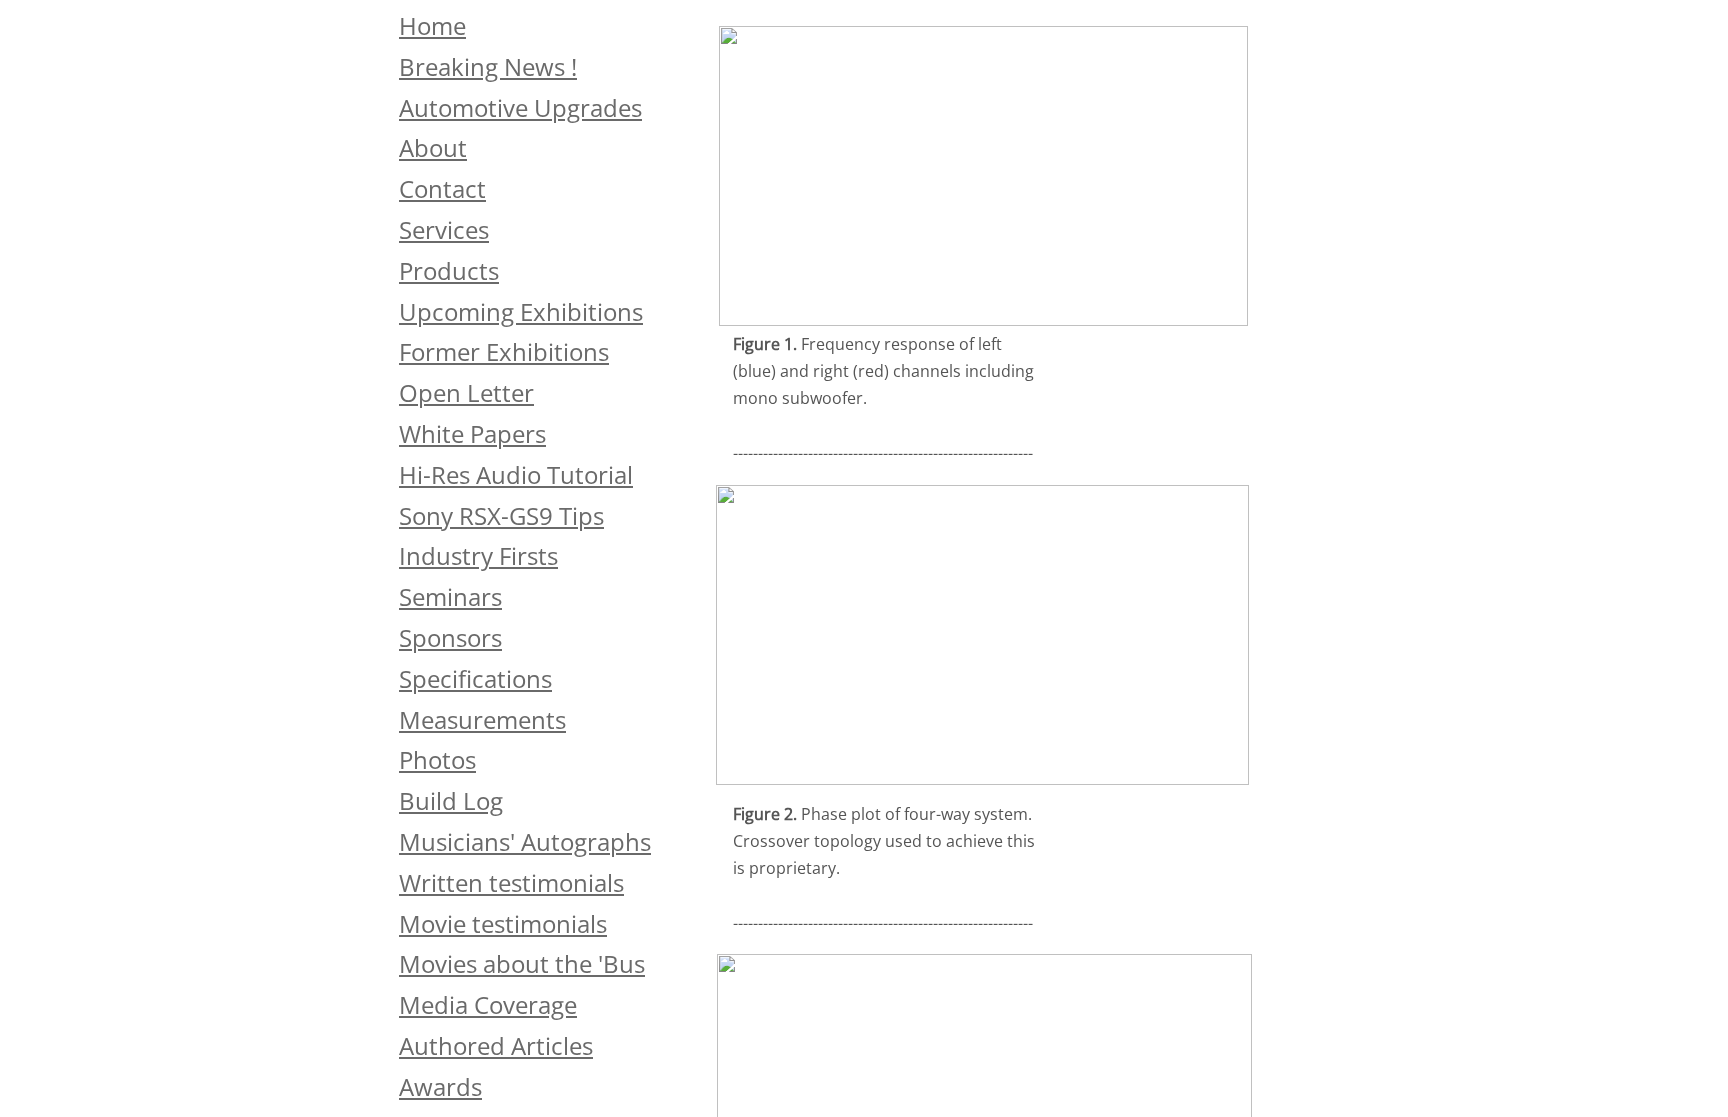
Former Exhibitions (504, 351)
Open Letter (466, 392)
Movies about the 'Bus (522, 963)
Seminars (450, 596)
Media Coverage (488, 1004)
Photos (437, 759)
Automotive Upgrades (520, 107)
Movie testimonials (503, 923)
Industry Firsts (478, 555)
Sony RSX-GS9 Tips (501, 515)
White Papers (472, 433)
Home (432, 25)
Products (449, 270)
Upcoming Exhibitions (521, 311)
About (433, 147)
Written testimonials (511, 882)
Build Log (451, 800)
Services (444, 229)
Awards (440, 1086)
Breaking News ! (488, 66)
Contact (442, 188)
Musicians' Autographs (525, 841)
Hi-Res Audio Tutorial (516, 474)
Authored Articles (496, 1045)
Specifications (475, 678)
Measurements (482, 719)
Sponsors (450, 637)
